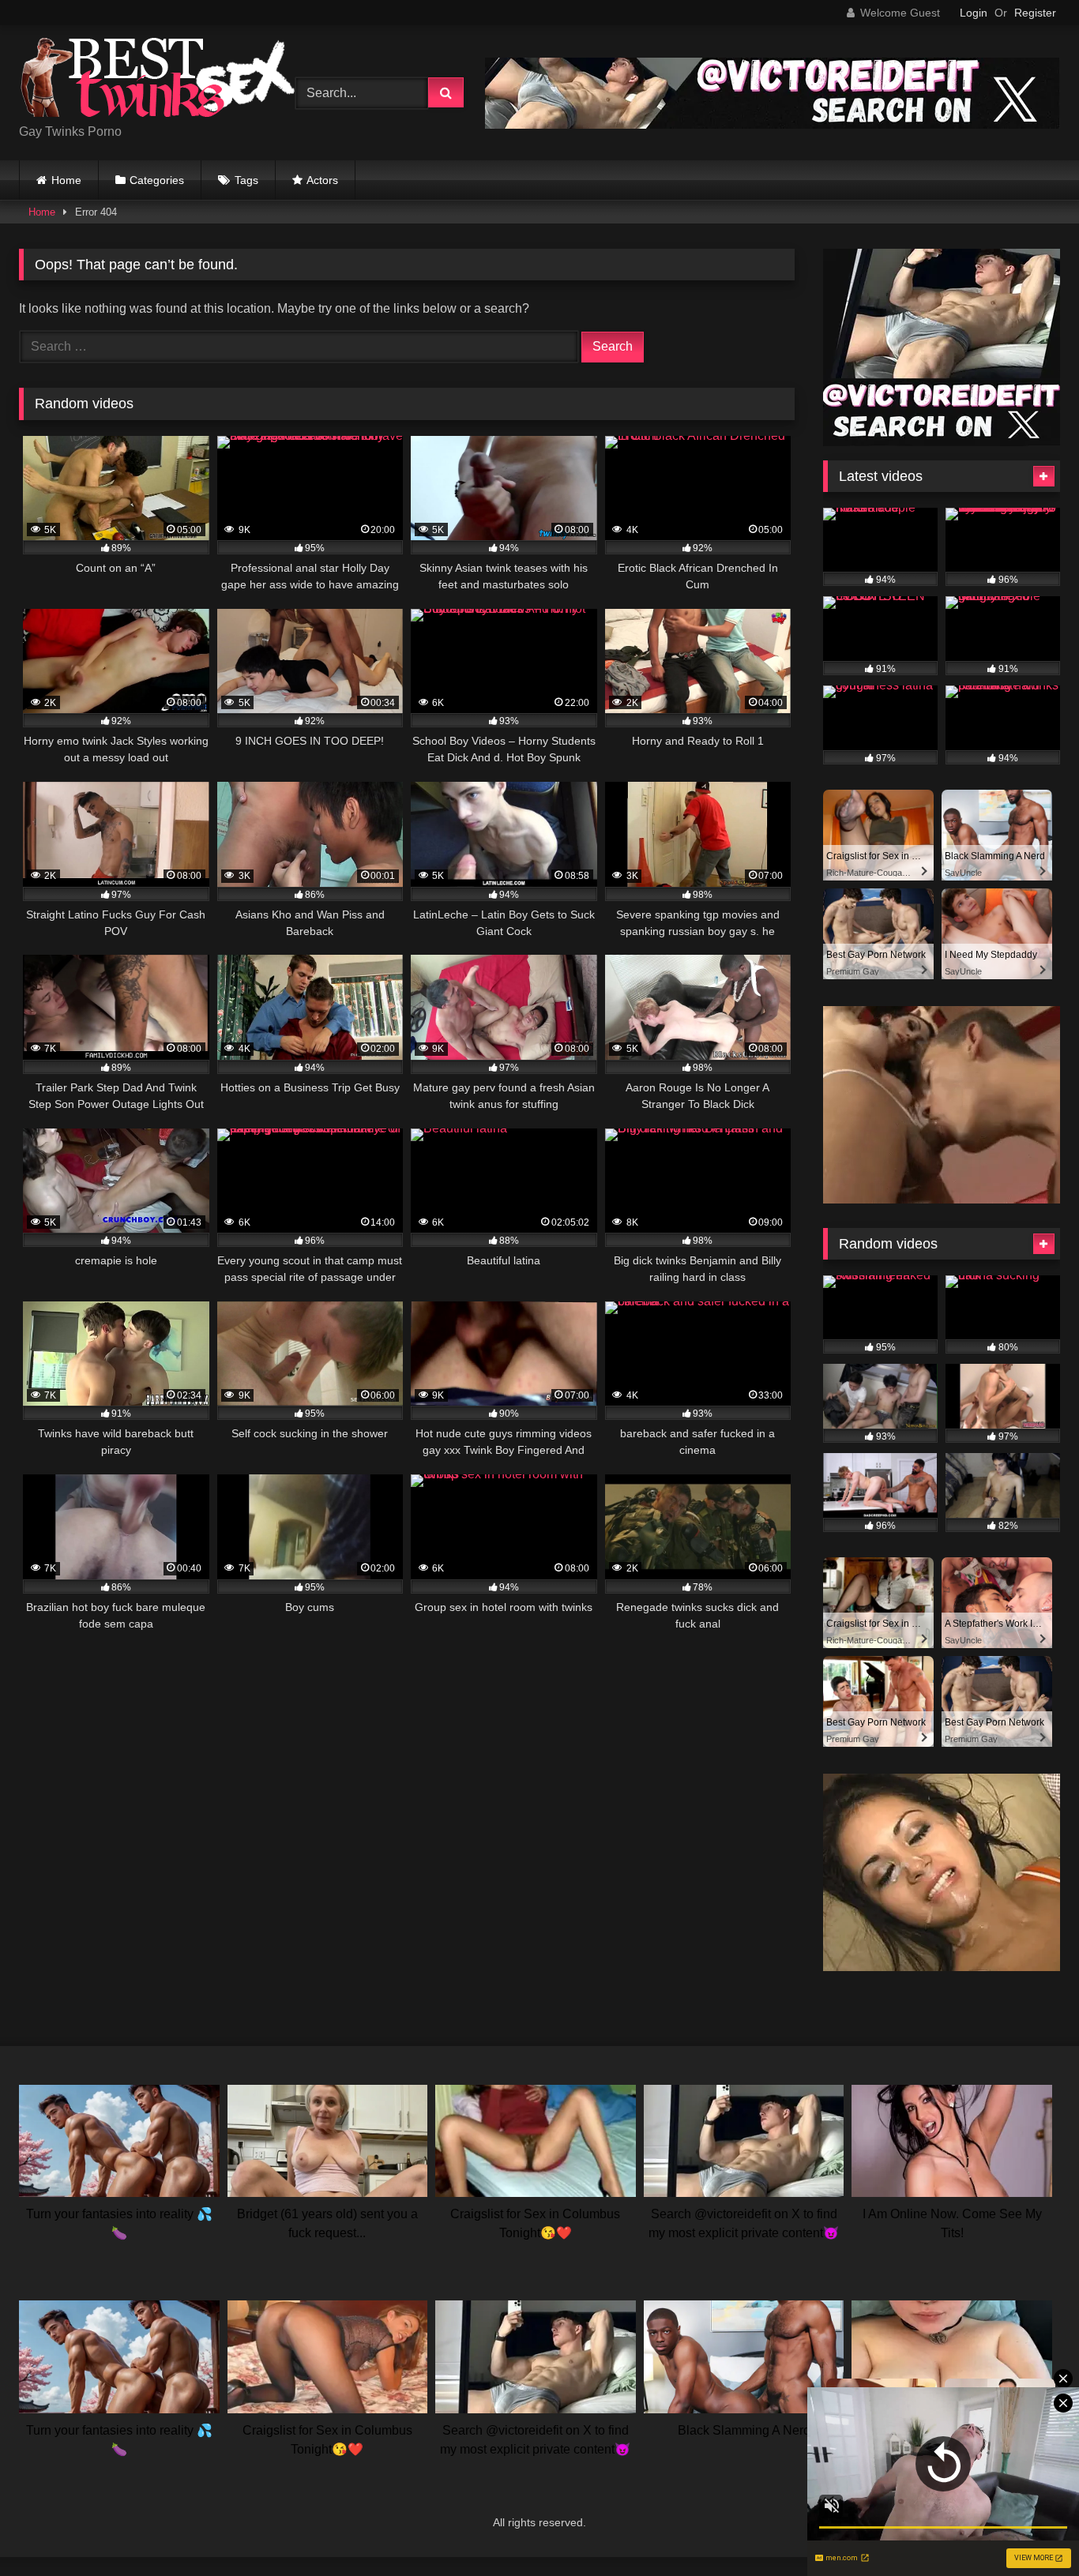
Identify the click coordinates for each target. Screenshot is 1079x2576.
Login (974, 13)
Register (1035, 13)
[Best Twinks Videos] (157, 80)
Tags (246, 180)
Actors (322, 180)
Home (66, 180)
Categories (157, 180)
